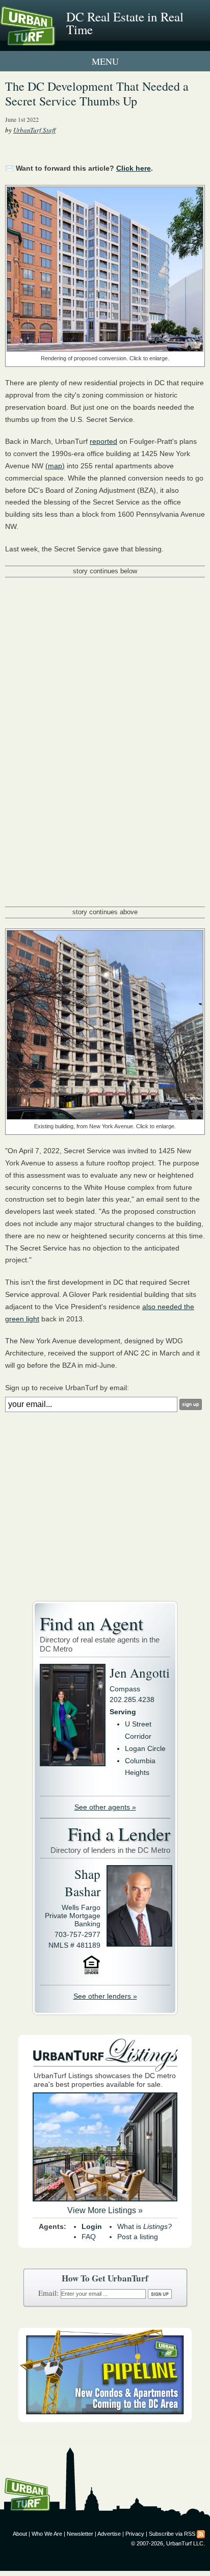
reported (103, 441)
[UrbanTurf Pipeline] (105, 2420)
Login (92, 2226)
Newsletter (80, 2534)
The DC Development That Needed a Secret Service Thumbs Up (97, 94)
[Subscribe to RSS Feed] (201, 2534)
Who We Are (47, 2534)
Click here (134, 168)
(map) (55, 466)
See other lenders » (105, 1996)
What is (145, 2226)
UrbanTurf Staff (34, 130)
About (20, 2534)
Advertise (109, 2534)
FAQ (89, 2237)
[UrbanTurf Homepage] (54, 40)
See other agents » (105, 1807)
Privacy (135, 2534)
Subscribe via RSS (172, 2534)
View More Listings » (105, 2210)
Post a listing (138, 2237)
